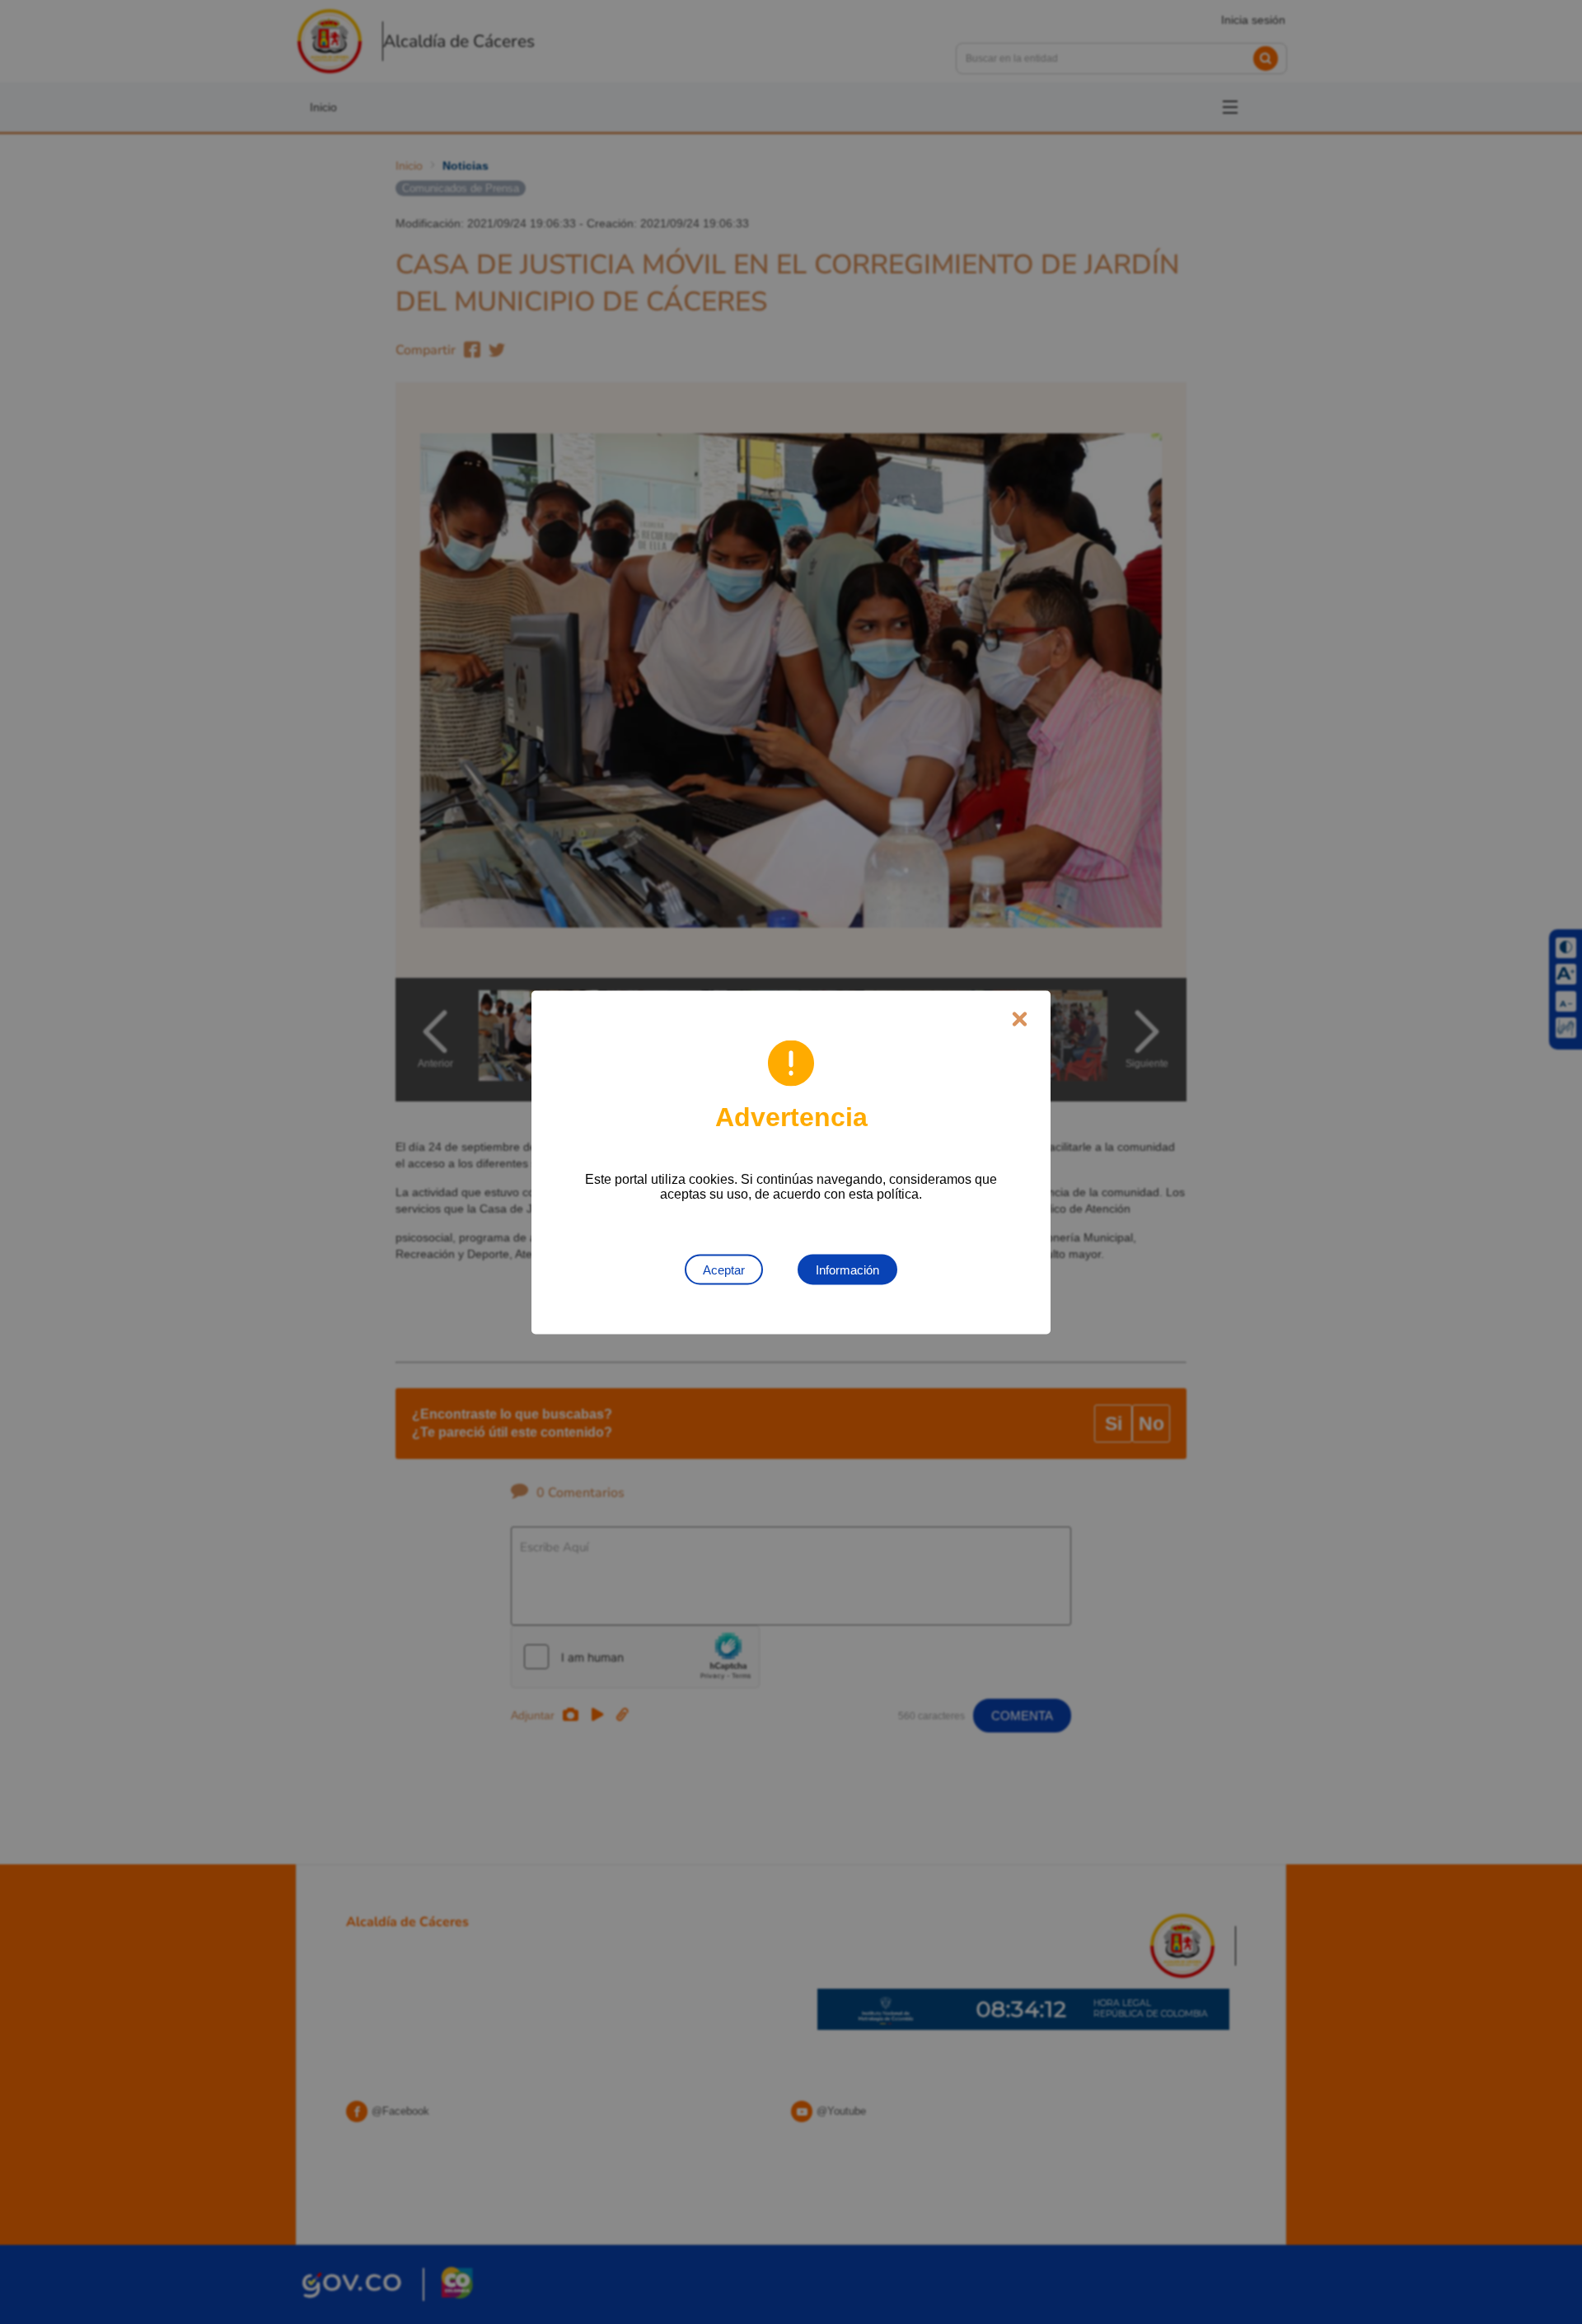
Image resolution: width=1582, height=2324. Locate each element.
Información (847, 1269)
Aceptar (724, 1269)
